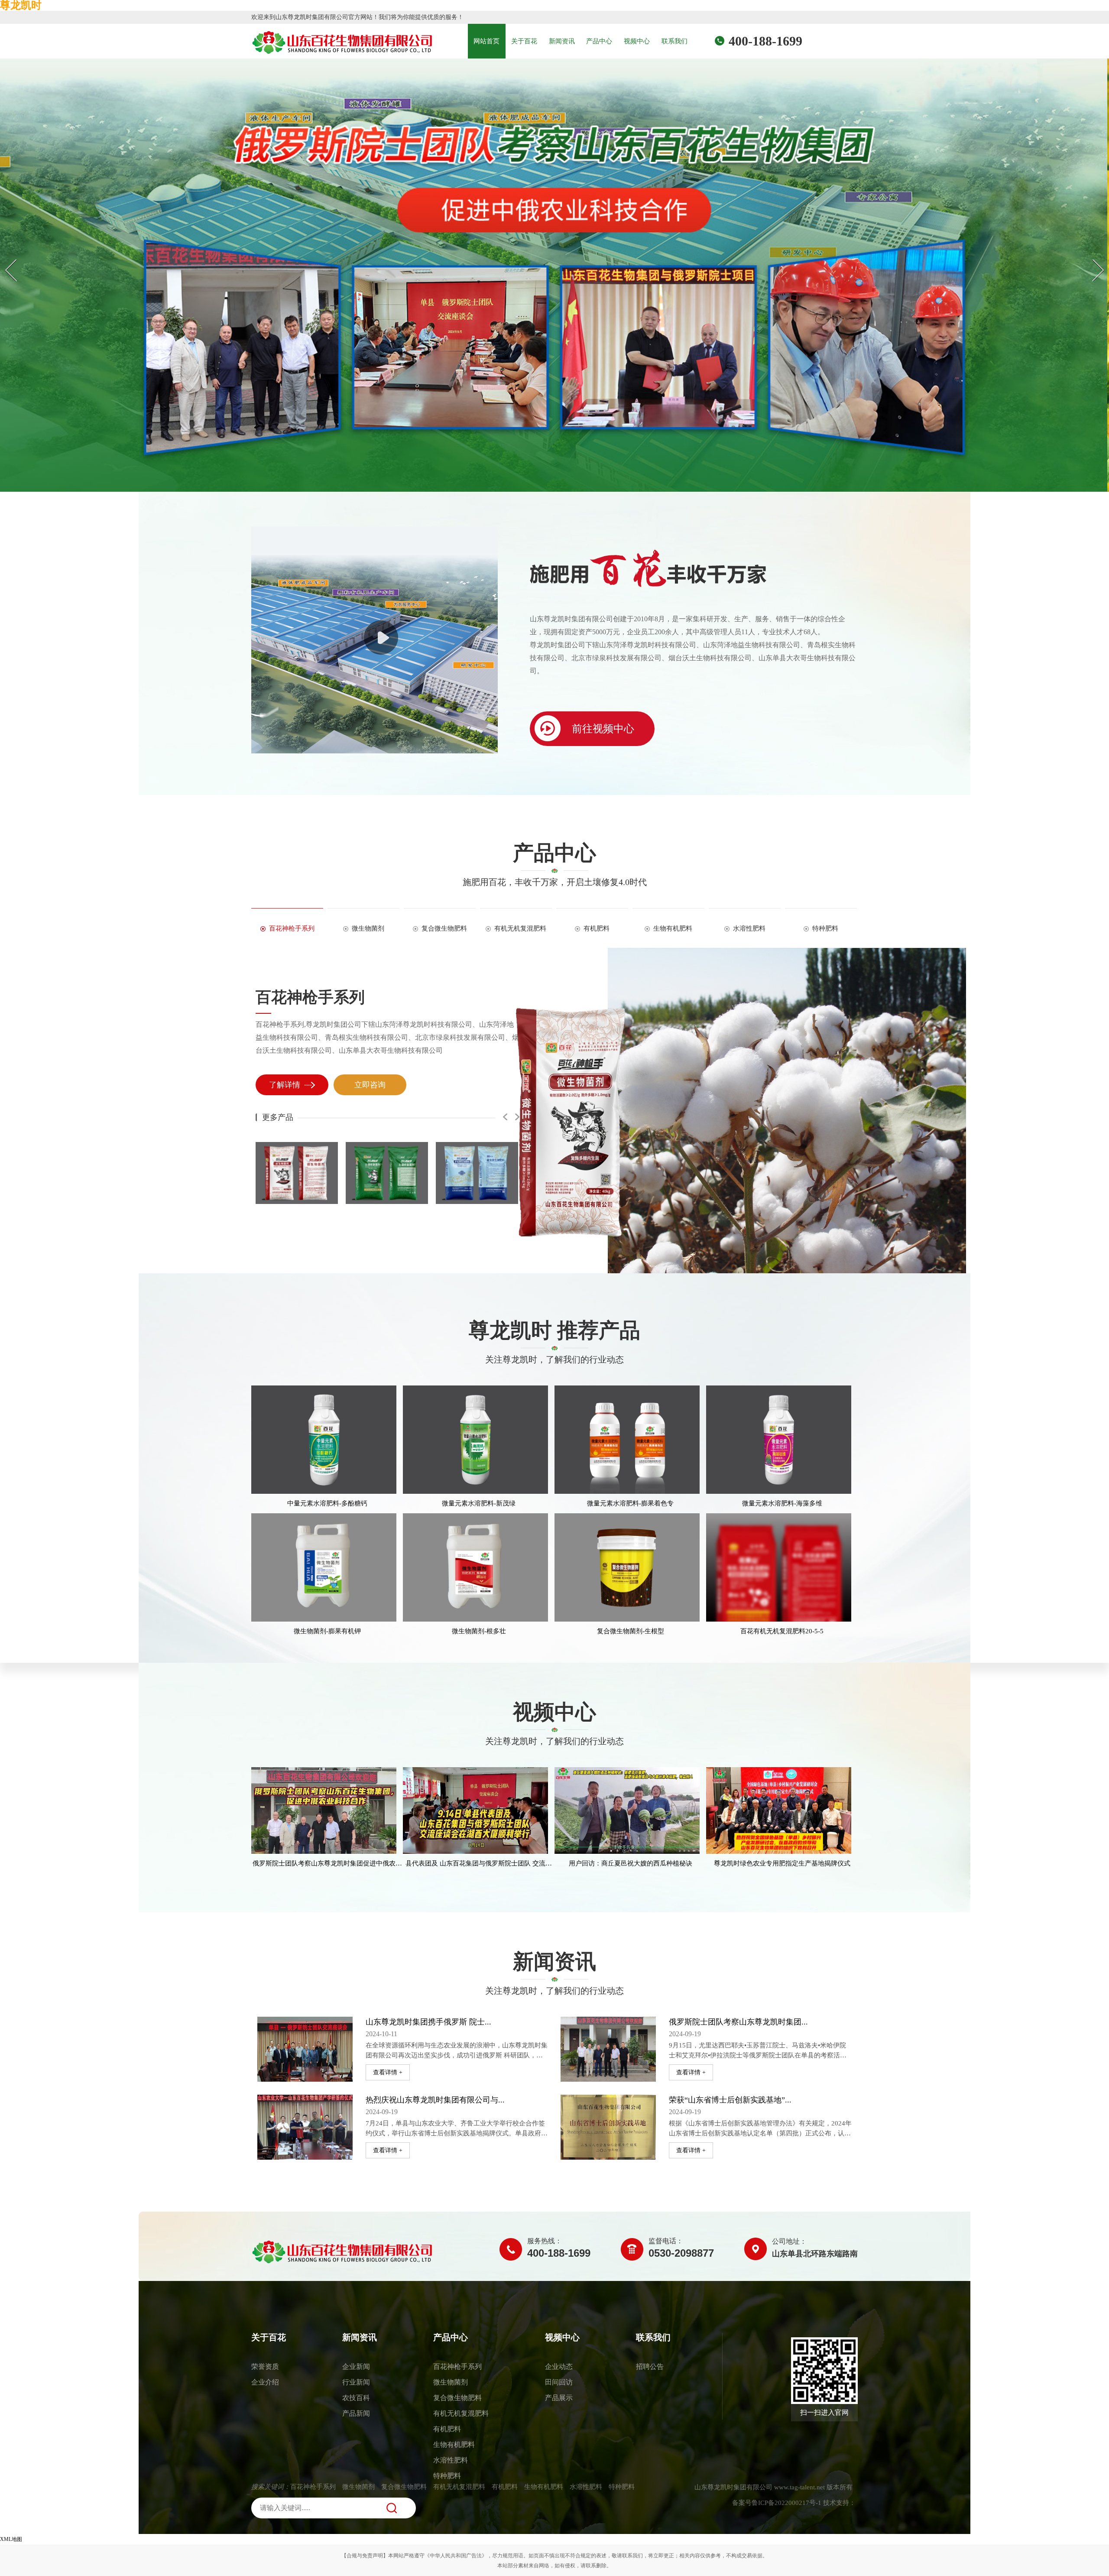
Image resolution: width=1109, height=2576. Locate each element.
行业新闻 (356, 2382)
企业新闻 (356, 2367)
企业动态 (559, 2367)
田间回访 (559, 2382)
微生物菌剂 (451, 2382)
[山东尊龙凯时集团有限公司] (304, 2251)
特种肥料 (447, 2476)
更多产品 (278, 1117)
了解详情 (285, 1085)
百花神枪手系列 (310, 997)
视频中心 (637, 41)
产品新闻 (356, 2413)
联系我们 (674, 41)
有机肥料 (447, 2429)
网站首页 (486, 41)
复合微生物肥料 (457, 2398)
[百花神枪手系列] (788, 1111)
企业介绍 (265, 2382)
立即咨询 (370, 1085)
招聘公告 (650, 2367)
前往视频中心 (602, 729)
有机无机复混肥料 (461, 2413)
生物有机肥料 (454, 2445)
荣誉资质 (265, 2367)
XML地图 (11, 2539)
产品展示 (559, 2398)
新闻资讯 (562, 41)
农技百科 (356, 2398)
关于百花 (524, 41)
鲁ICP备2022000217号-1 (786, 2503)
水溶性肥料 (451, 2460)
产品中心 (599, 41)
